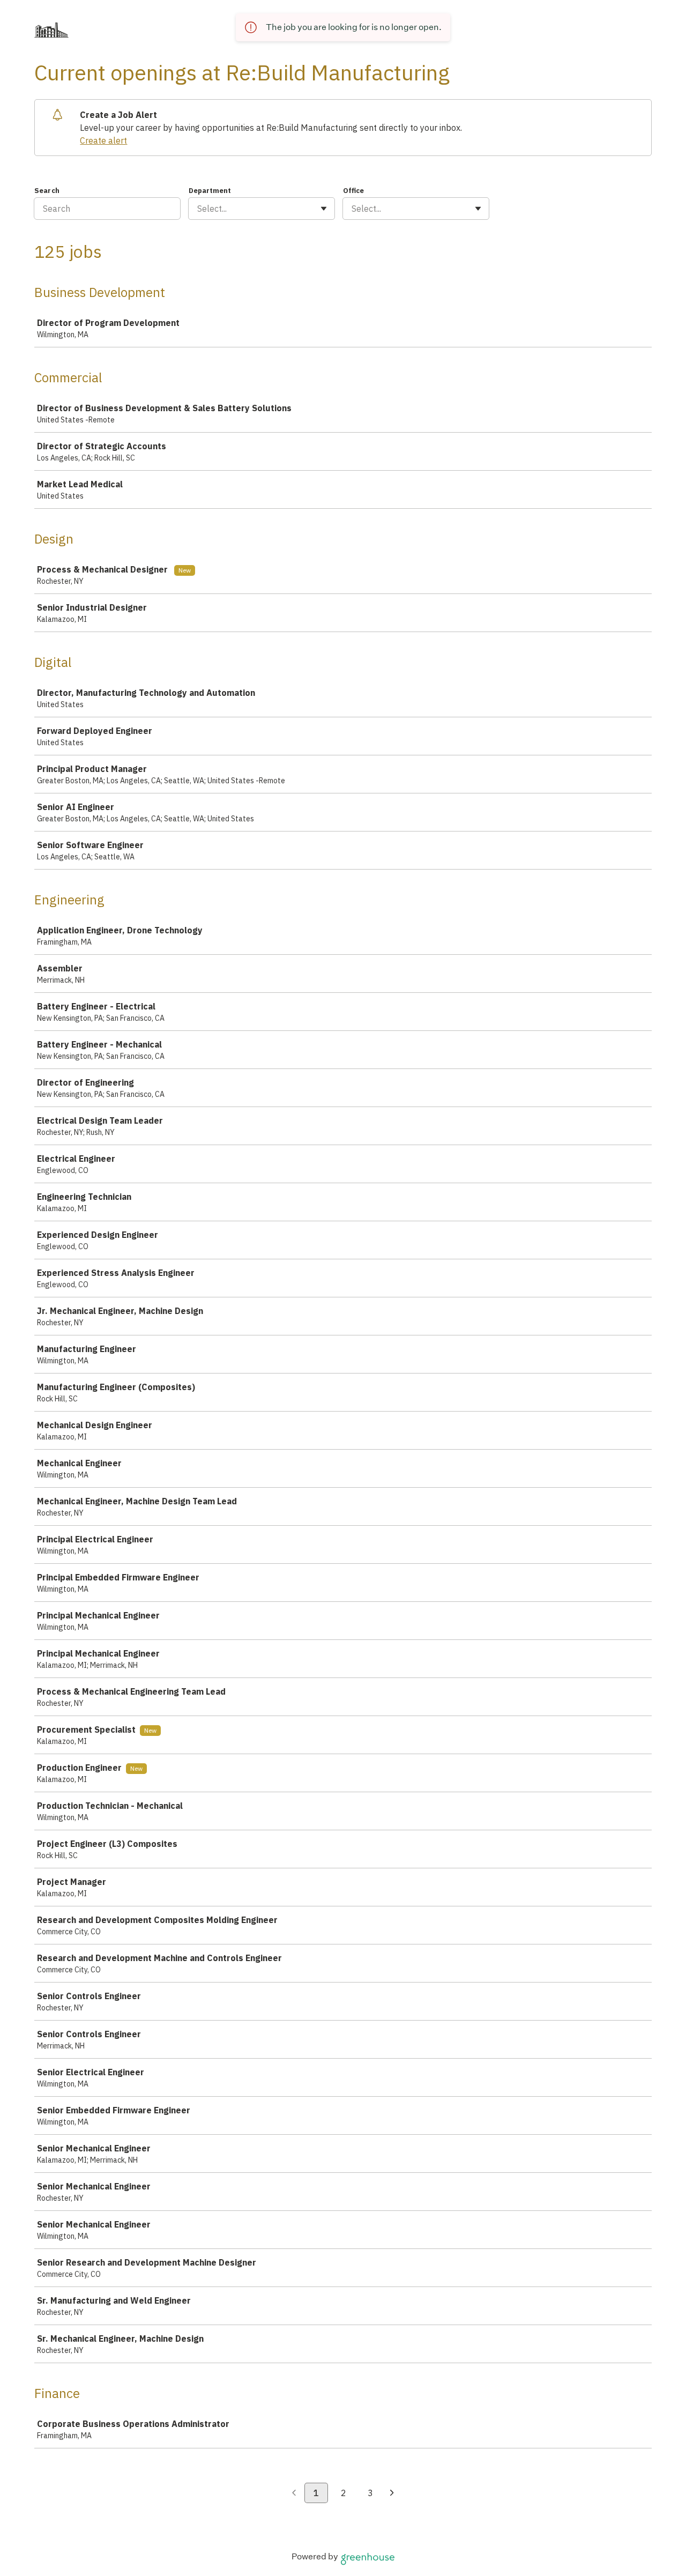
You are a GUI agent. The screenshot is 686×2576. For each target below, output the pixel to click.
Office (353, 191)
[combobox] (198, 209)
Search (47, 191)
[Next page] (392, 2493)
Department (210, 191)
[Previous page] (294, 2493)
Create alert (103, 140)
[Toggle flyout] (324, 209)
